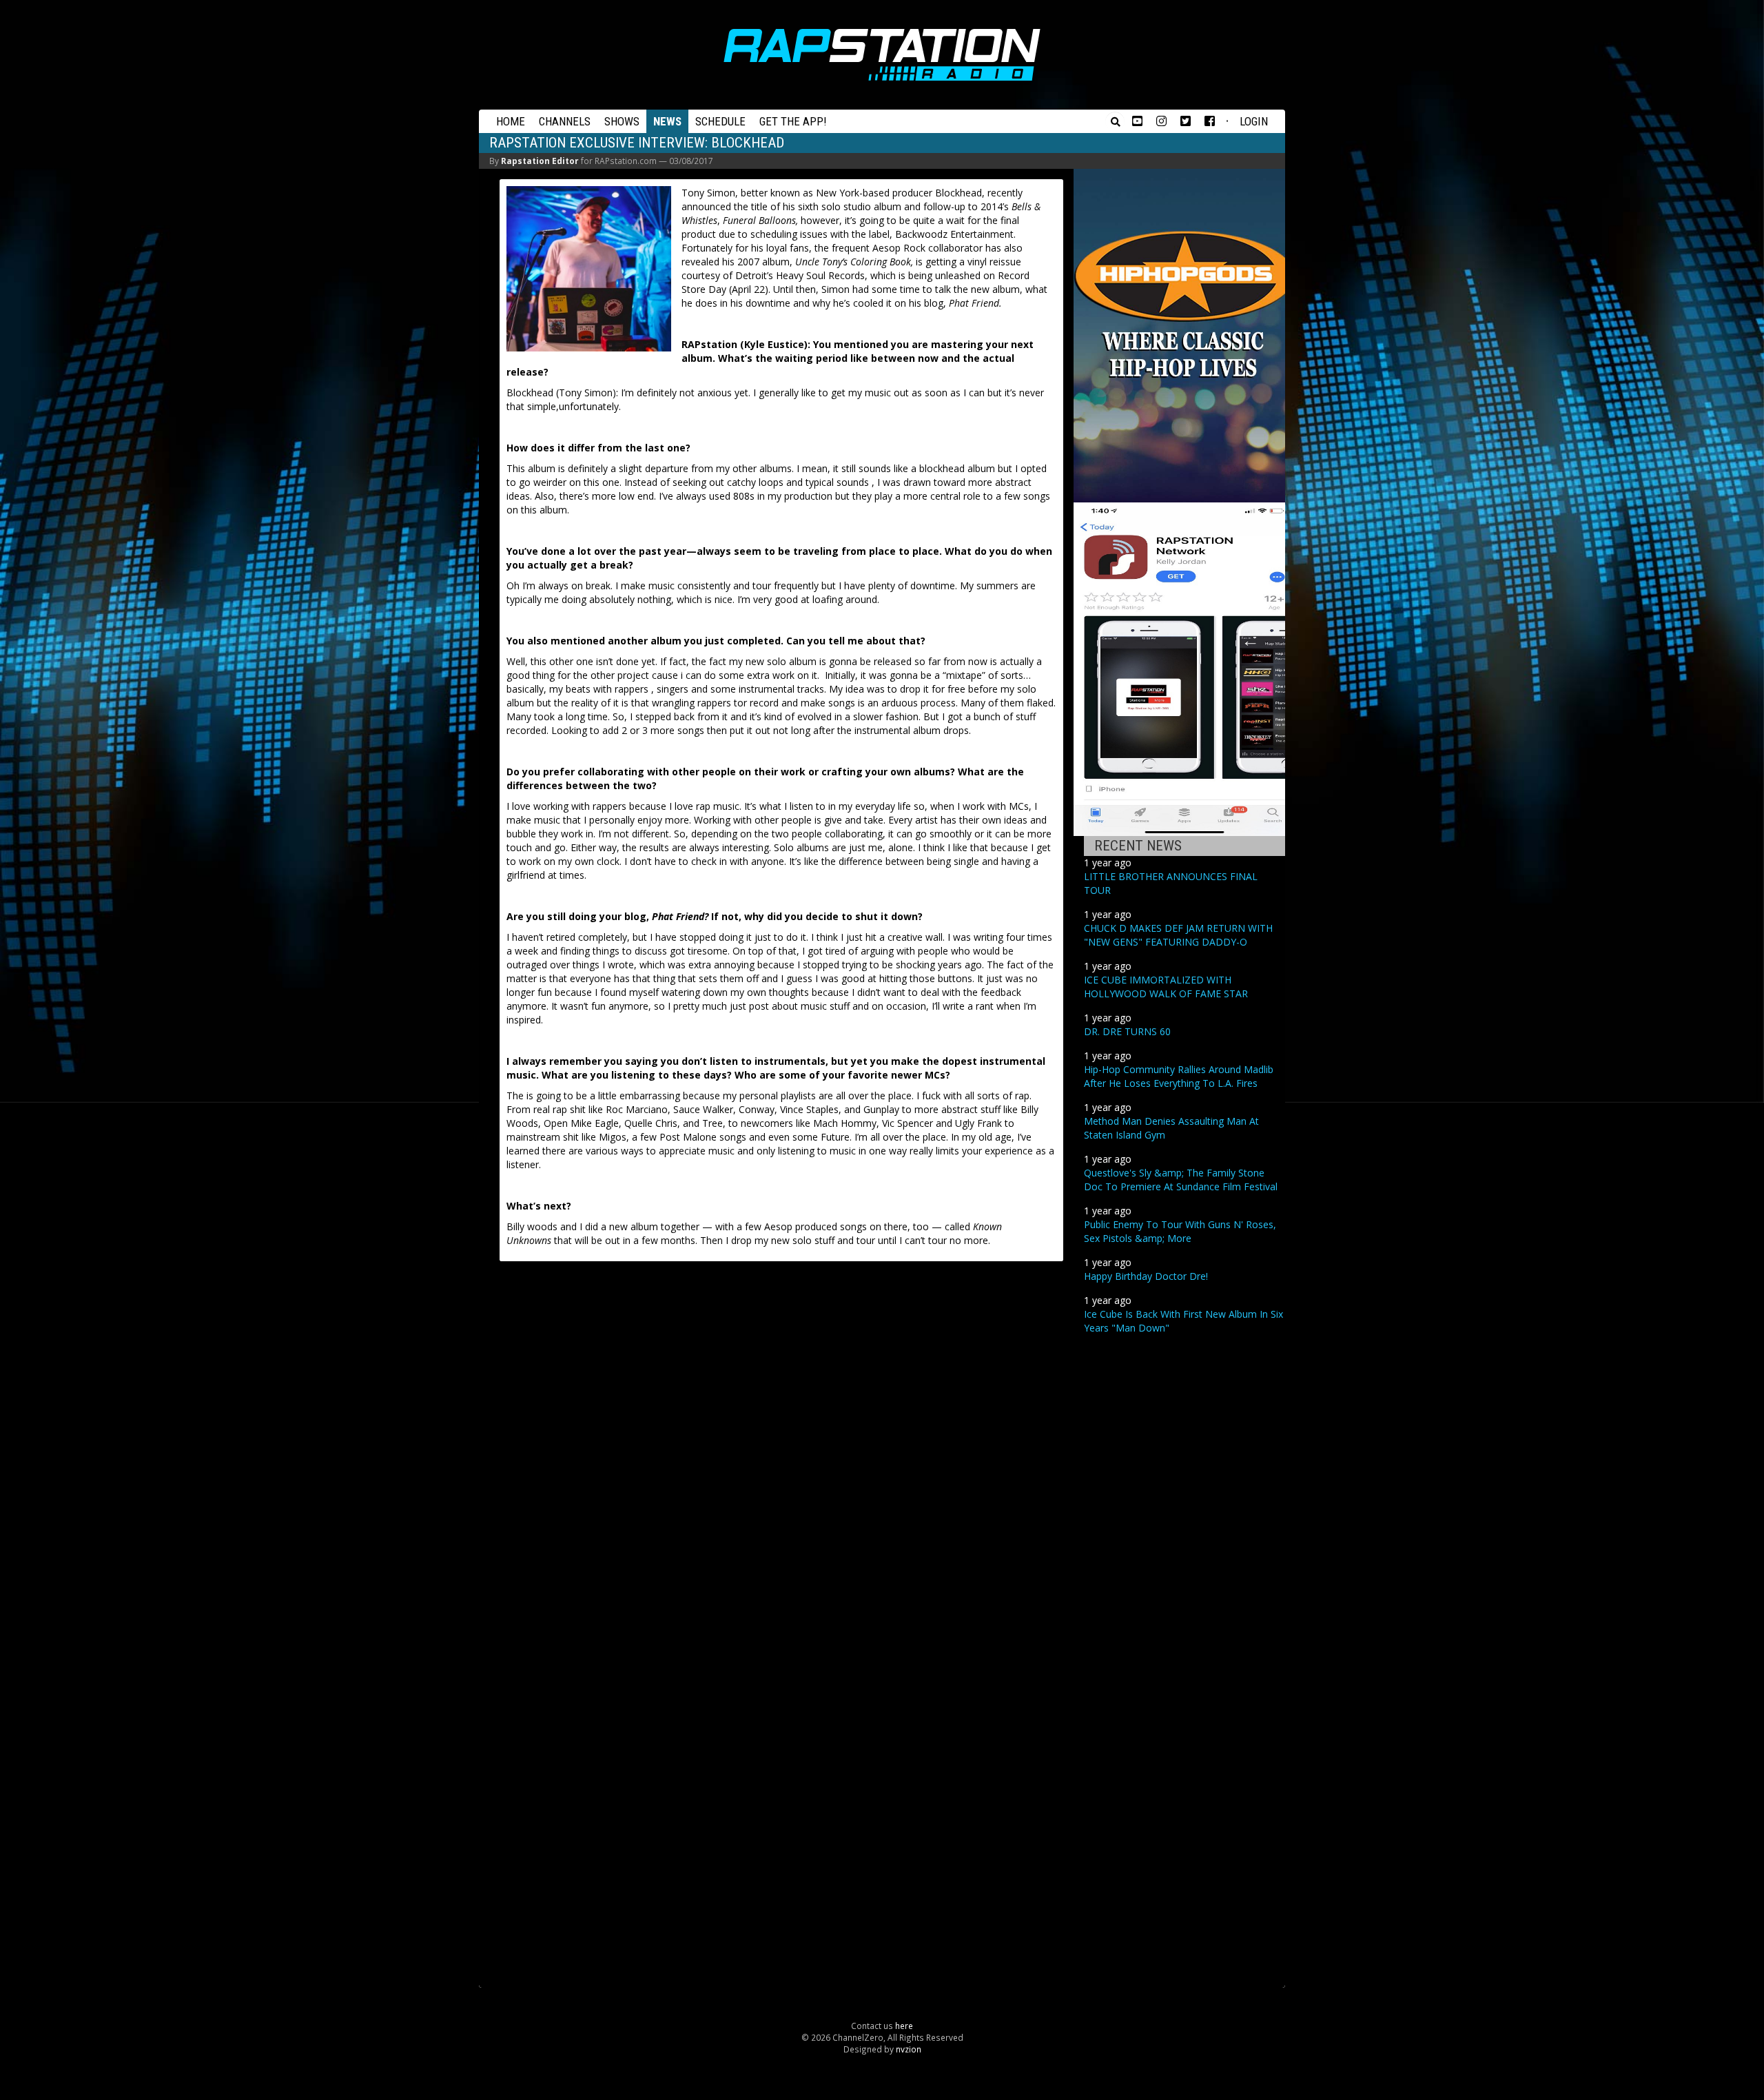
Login (1254, 121)
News (667, 121)
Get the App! (793, 121)
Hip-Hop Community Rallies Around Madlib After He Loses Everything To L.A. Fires (1179, 1076)
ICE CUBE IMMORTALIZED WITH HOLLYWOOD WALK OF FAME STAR (1166, 987)
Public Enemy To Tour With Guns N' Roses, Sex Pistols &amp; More (1180, 1231)
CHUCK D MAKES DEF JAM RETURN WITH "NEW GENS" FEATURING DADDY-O (1178, 935)
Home (511, 121)
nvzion (909, 2049)
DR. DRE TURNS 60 (1127, 1031)
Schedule (720, 121)
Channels (565, 121)
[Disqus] (781, 1445)
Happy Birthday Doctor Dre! (1146, 1276)
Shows (622, 121)
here (904, 2026)
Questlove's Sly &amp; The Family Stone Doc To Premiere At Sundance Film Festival (1181, 1180)
